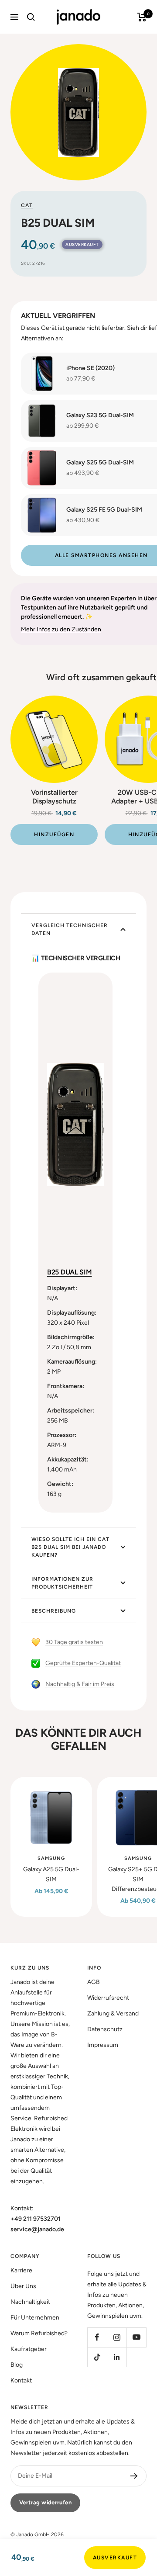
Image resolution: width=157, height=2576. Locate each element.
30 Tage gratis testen (74, 1642)
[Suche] (31, 17)
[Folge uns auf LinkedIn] (117, 2357)
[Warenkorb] (142, 17)
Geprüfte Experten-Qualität (83, 1663)
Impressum (103, 2045)
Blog (17, 2365)
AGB (94, 1982)
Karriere (21, 2270)
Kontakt (21, 2380)
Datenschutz (105, 2029)
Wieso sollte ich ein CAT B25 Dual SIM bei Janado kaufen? (70, 1547)
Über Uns (23, 2286)
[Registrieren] (134, 2476)
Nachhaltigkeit (30, 2302)
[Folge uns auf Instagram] (117, 2337)
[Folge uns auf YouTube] (136, 2337)
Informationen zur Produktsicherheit (62, 1583)
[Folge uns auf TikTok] (97, 2357)
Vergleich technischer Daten (70, 929)
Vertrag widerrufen (45, 2502)
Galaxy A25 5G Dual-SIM (51, 1874)
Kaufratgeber (29, 2349)
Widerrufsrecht (108, 1998)
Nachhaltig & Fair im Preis (80, 1684)
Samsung (51, 1858)
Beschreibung (54, 1611)
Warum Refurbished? (39, 2333)
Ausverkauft (115, 2558)
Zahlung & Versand (113, 2013)
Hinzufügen (54, 834)
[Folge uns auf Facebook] (97, 2337)
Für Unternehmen (35, 2318)
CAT (27, 205)
